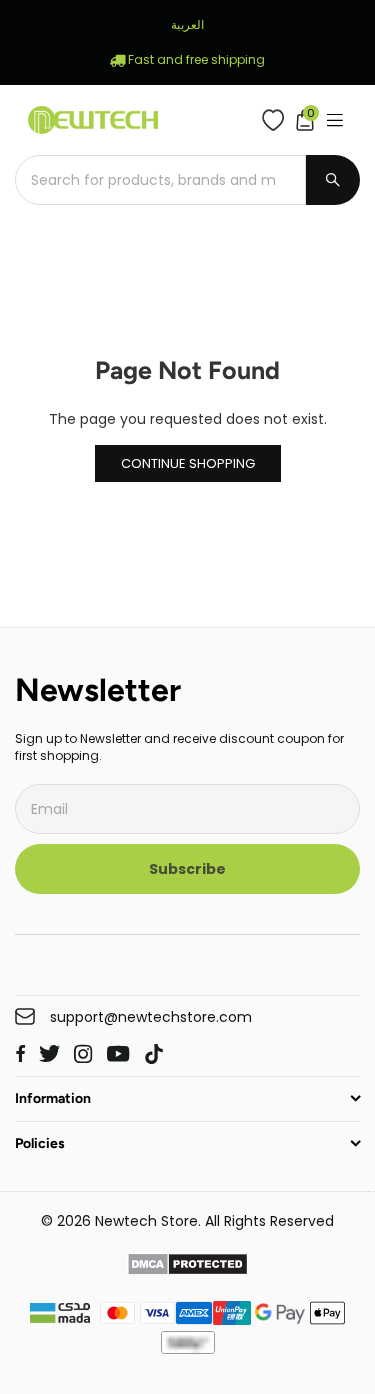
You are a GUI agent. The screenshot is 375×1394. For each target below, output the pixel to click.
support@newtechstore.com (151, 1017)
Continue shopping (188, 463)
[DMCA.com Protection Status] (187, 1267)
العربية (187, 24)
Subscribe (187, 869)
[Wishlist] (277, 120)
